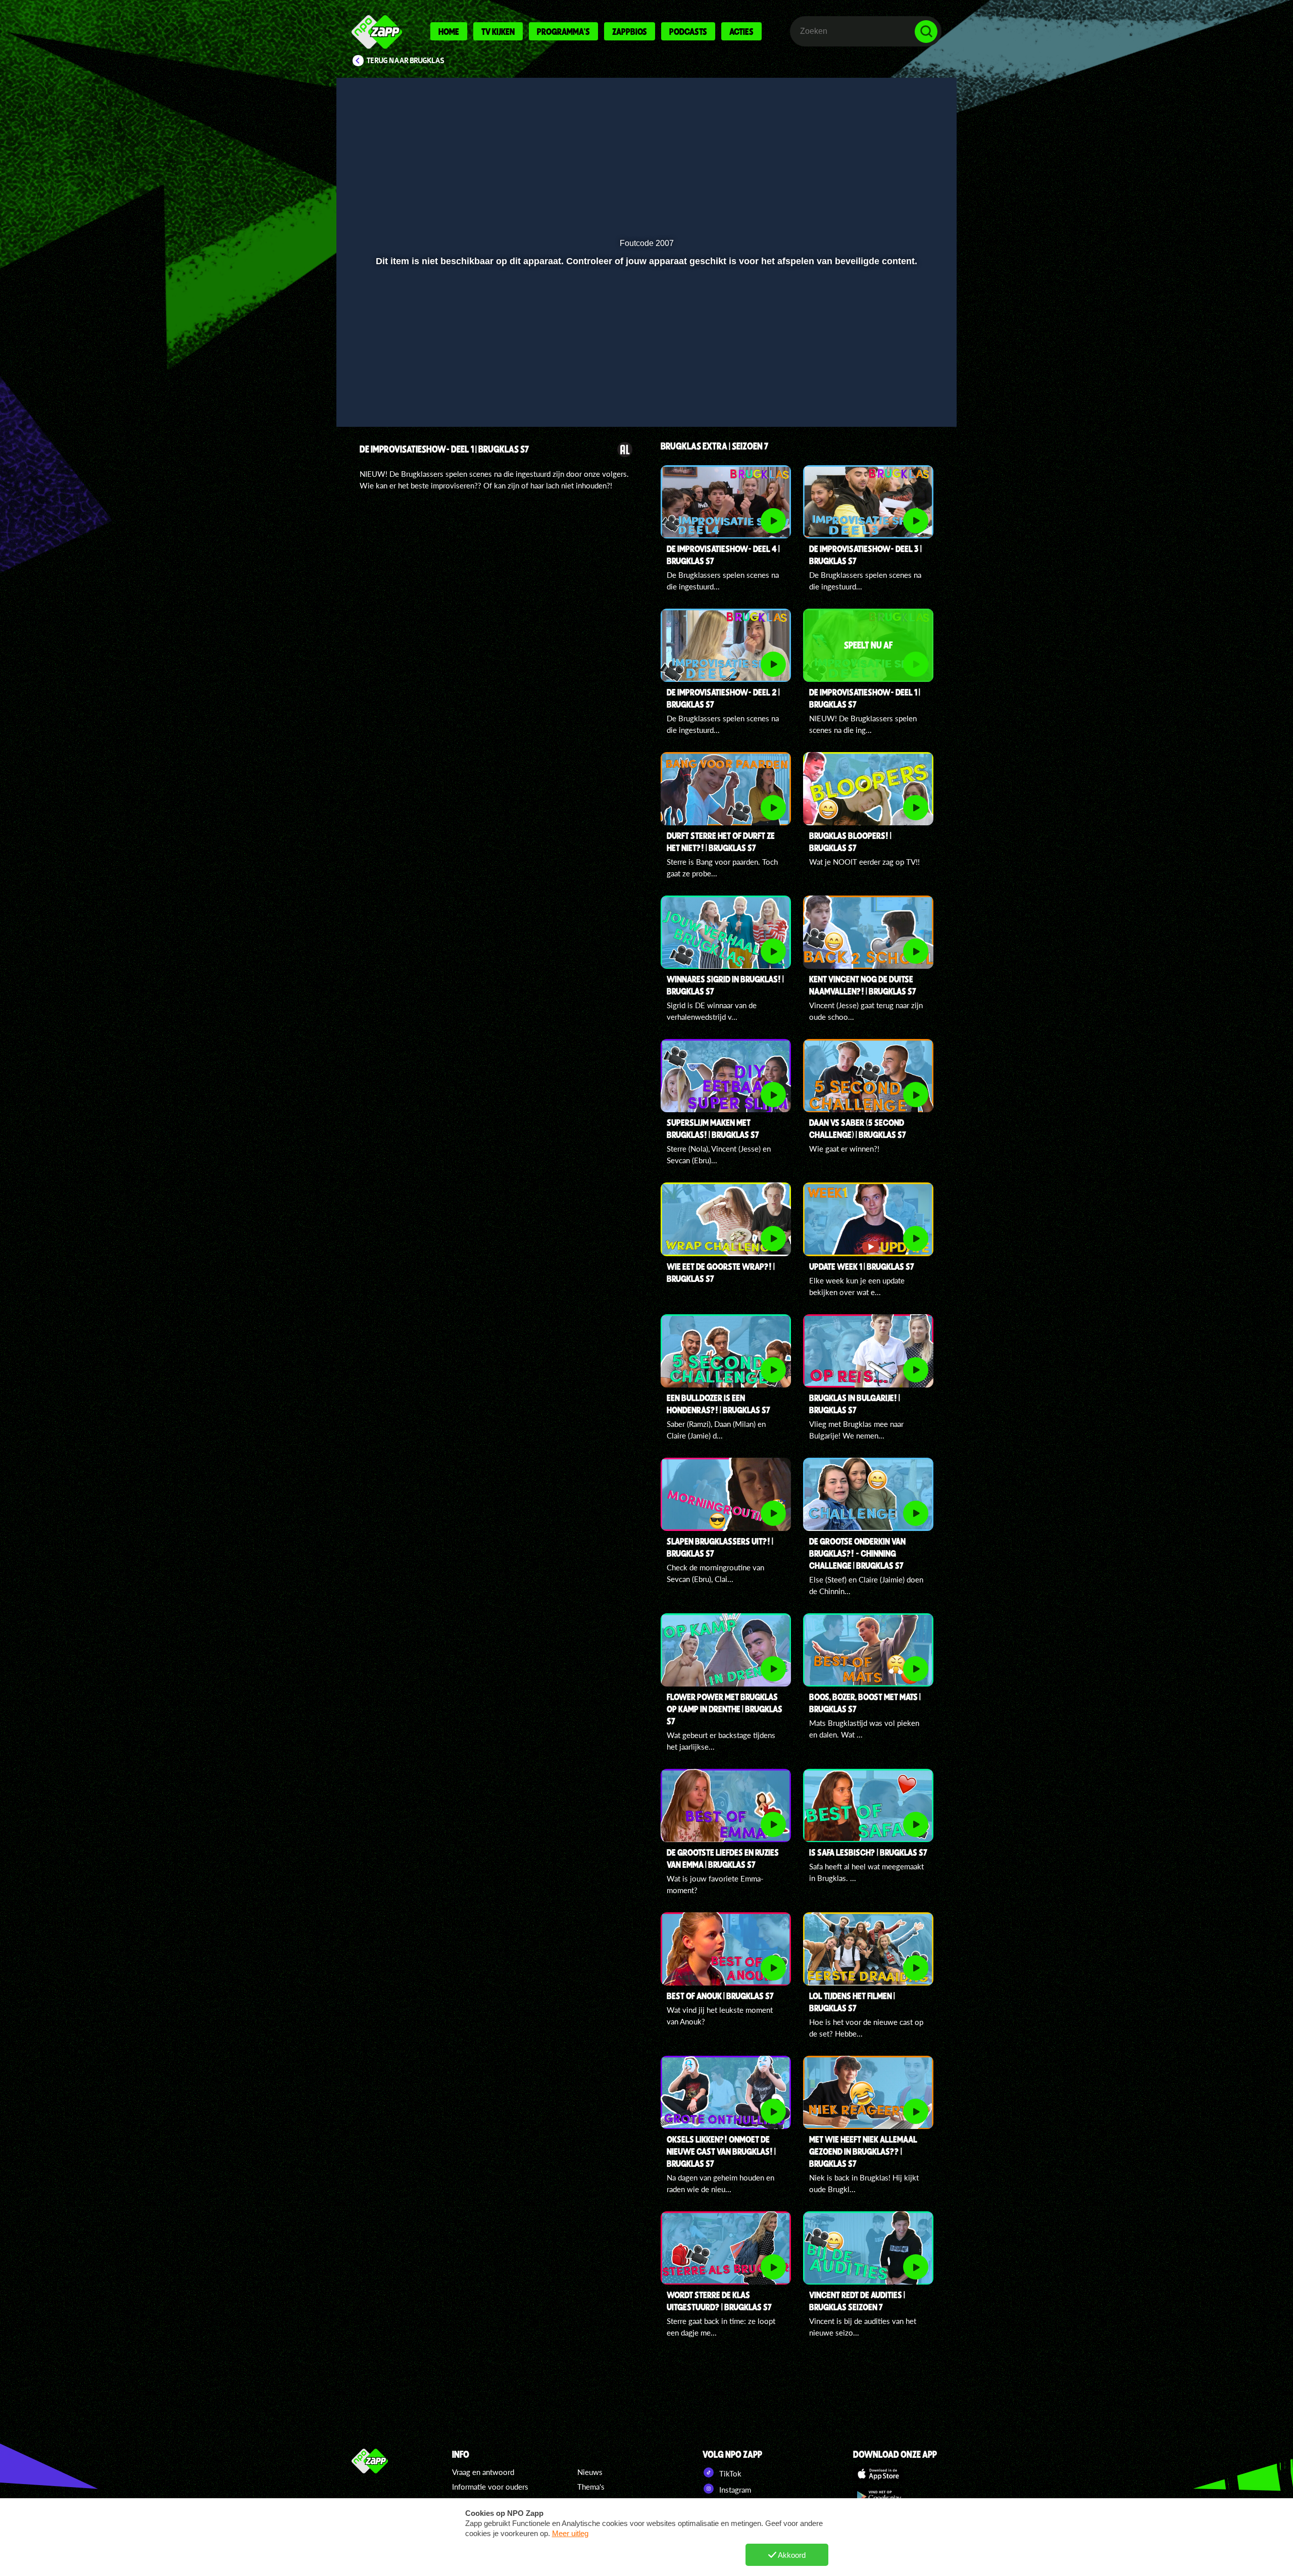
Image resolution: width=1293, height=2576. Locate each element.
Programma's (563, 31)
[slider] (645, 371)
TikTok (729, 2473)
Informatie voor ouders (490, 2487)
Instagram (734, 2490)
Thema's (591, 2487)
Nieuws (590, 2472)
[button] (377, 392)
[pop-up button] (895, 392)
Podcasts (688, 31)
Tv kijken (498, 31)
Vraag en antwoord (483, 2472)
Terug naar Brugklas (406, 61)
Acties (741, 31)
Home (449, 31)
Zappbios (630, 31)
